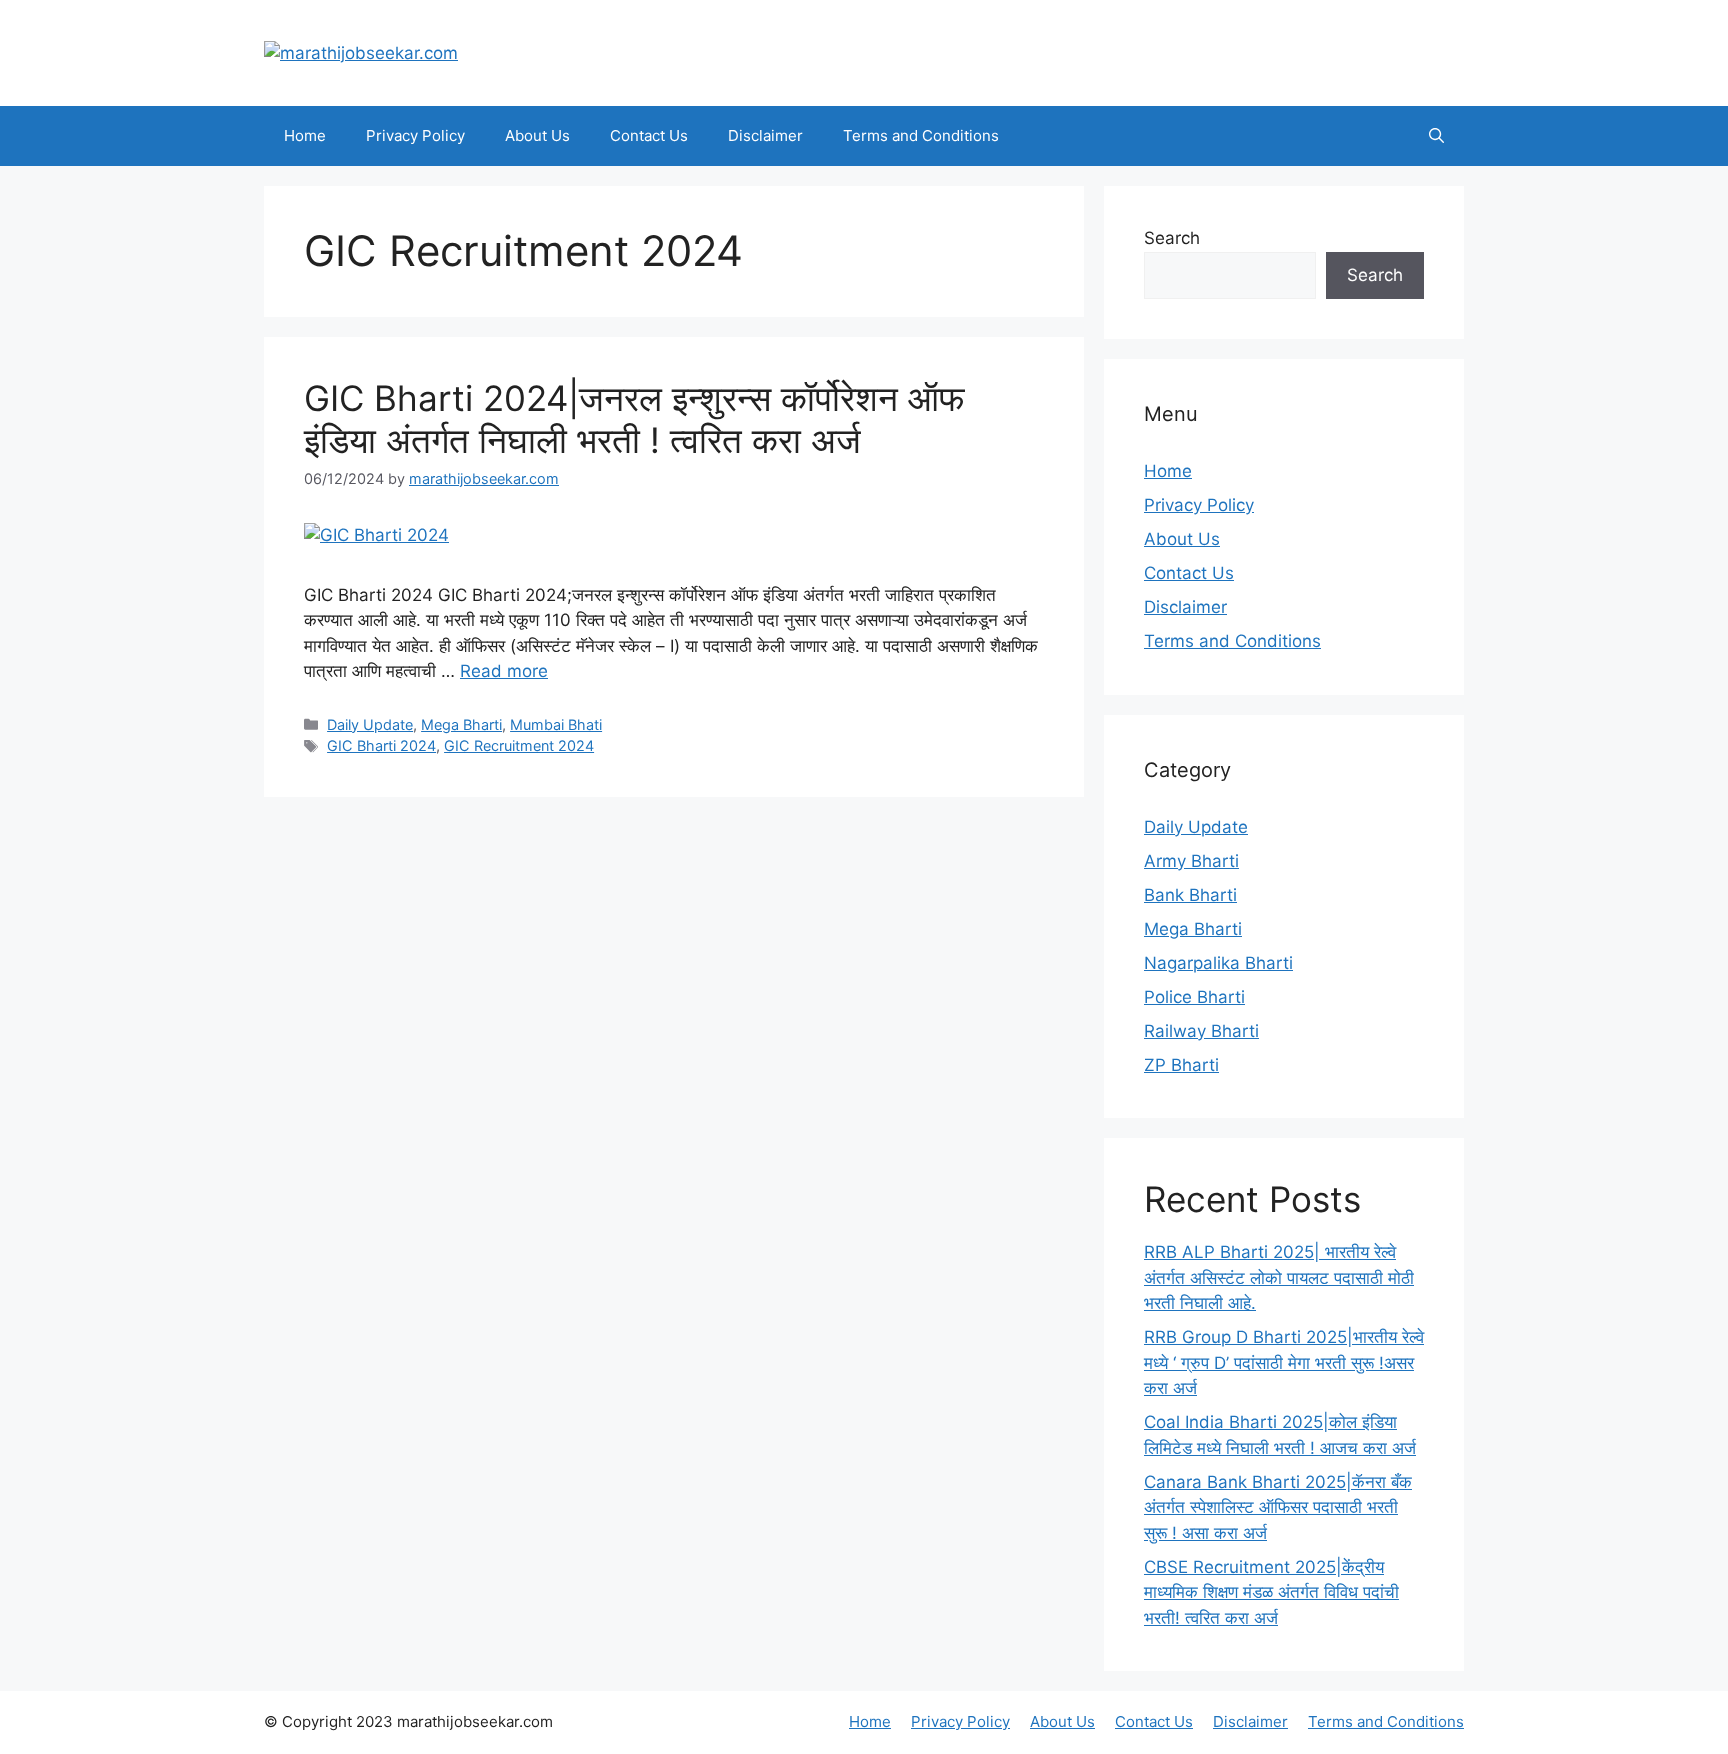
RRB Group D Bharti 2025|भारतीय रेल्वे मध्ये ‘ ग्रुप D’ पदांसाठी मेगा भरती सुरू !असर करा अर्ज (1284, 1362)
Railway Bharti (1201, 1031)
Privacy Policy (415, 135)
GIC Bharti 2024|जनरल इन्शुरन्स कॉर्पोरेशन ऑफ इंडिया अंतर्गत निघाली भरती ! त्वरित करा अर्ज (634, 419)
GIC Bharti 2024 (381, 745)
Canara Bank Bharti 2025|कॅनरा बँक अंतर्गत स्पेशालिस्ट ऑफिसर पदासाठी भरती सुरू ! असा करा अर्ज (1278, 1507)
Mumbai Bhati (556, 724)
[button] (1436, 136)
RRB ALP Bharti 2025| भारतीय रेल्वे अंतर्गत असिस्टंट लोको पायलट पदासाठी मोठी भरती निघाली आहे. (1279, 1277)
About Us (537, 135)
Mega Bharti (461, 724)
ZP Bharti (1181, 1065)
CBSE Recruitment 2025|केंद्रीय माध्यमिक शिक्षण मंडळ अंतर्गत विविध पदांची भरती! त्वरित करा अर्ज (1271, 1592)
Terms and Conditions (921, 135)
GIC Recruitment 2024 (519, 745)
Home (305, 135)
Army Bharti (1191, 861)
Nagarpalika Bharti (1218, 963)
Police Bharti (1194, 997)
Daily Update (370, 724)
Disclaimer (765, 135)
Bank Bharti (1190, 895)
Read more (504, 671)
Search (1172, 238)
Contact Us (649, 135)
